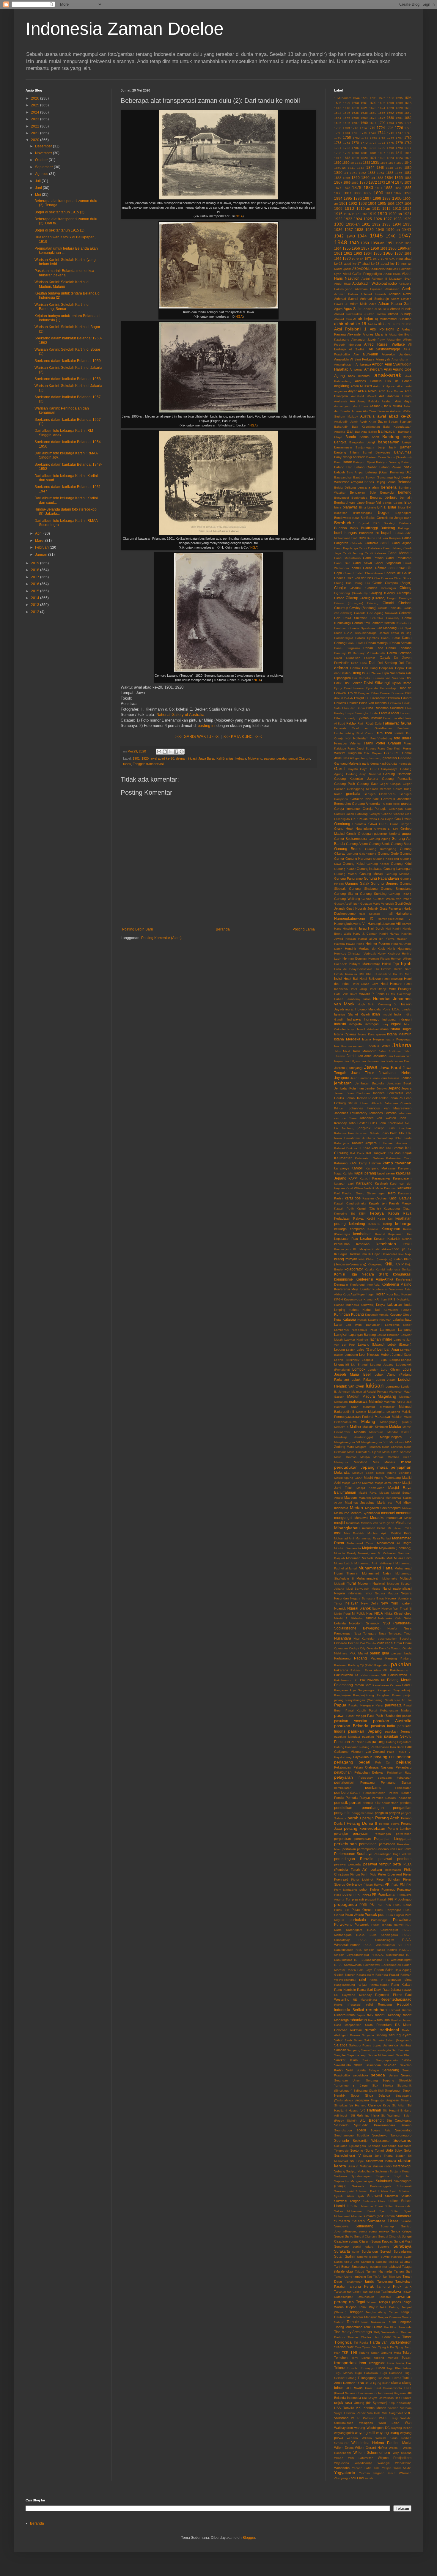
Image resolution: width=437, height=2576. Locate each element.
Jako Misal (342, 1051)
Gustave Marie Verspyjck (377, 904)
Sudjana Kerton (401, 2171)
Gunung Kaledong (386, 859)
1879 (357, 188)
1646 (382, 113)
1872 (373, 182)
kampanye (342, 1168)
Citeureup (341, 608)
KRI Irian (381, 1299)
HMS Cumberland (378, 974)
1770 (355, 143)
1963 (358, 253)
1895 (348, 199)
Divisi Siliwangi (377, 683)
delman (181, 758)
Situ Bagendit (371, 2120)
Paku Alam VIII (376, 1670)
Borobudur (344, 523)
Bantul (367, 452)
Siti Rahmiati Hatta (365, 2115)
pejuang (404, 1762)
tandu (127, 764)
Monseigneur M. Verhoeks (377, 1553)
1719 (372, 128)
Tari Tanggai (371, 2292)
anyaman (341, 391)
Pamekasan (381, 1685)
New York (389, 1603)
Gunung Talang (400, 894)
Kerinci (407, 1239)
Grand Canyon (401, 824)
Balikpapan (387, 432)
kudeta (354, 1310)
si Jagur (360, 2085)
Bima (363, 507)
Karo (392, 1193)
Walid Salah (389, 2423)
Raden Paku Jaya (360, 1970)
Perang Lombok (400, 1829)
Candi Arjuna (402, 543)
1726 (399, 128)
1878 (347, 188)
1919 (372, 214)
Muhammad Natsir (377, 1573)
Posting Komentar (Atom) (161, 938)
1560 (365, 98)
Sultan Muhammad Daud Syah (360, 2211)
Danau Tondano (399, 648)
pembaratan (403, 1788)
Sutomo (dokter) (368, 2257)
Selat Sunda (356, 2070)
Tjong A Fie (386, 2347)
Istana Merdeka (347, 1039)
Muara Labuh (344, 1563)
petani (376, 1869)
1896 (358, 199)
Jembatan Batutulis (370, 1083)
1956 (356, 248)
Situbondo (341, 2125)
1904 (372, 204)
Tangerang (385, 2281)
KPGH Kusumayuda (348, 1299)
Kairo (366, 1148)
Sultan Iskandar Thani (367, 2206)
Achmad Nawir (400, 294)
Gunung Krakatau (370, 869)
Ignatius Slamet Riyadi (352, 1014)
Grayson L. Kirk (386, 829)
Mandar (393, 1432)
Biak (408, 503)
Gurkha (367, 899)
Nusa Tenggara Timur (395, 1633)
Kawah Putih (344, 1209)
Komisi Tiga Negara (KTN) (361, 1274)
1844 (370, 168)
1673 (373, 118)
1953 (408, 243)
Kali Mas (394, 1153)
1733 (346, 133)
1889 (367, 193)
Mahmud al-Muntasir (379, 1407)
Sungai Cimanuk (389, 2236)
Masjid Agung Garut (348, 1478)
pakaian (401, 1664)
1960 (392, 248)
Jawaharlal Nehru (395, 1073)
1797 (408, 148)
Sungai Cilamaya (366, 2236)
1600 (355, 103)
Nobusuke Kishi (390, 1618)
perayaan (361, 1834)
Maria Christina (392, 1447)
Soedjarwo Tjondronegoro (392, 2135)
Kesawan (363, 1244)
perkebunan (345, 1844)
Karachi (365, 1178)
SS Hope (357, 2161)
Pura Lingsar (395, 1915)
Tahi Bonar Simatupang (351, 2267)
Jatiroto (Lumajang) (348, 1068)
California (371, 543)
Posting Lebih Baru (138, 929)
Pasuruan (342, 1742)
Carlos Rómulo (375, 568)
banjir (382, 447)
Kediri (371, 1218)
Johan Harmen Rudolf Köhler (367, 1098)
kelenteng (357, 1224)
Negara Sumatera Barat (367, 1598)
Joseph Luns (384, 1128)
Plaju (395, 1885)
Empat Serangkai (357, 713)
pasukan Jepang (365, 1731)
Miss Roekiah (354, 1533)
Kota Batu (393, 1294)
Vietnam (406, 2408)
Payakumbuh (363, 1757)
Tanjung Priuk (389, 2287)
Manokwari (397, 1442)
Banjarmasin (343, 447)
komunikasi (402, 1274)
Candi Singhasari (388, 563)
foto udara (403, 738)
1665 (347, 118)
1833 (367, 163)
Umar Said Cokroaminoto (383, 2388)
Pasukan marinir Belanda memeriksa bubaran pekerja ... (64, 273)
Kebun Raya (400, 1213)
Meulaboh (353, 1523)
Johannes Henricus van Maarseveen (380, 1108)
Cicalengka (388, 588)
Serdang (372, 2080)
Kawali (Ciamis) (369, 1208)
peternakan (393, 1870)
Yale (377, 2468)
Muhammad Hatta (376, 1568)
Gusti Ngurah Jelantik (362, 908)
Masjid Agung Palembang (382, 1478)
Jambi (352, 1056)
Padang (360, 1658)
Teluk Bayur (368, 2307)
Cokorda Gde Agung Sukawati (376, 613)
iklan (376, 1014)
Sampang (354, 2050)
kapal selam (386, 1173)
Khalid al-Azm (381, 1249)
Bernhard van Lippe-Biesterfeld (357, 503)
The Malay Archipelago (353, 2332)
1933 (386, 224)
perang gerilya (389, 1824)
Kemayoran (391, 1229)
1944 (362, 236)
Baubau (359, 477)
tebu (352, 2302)
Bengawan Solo (363, 492)
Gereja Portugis (375, 809)
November (44, 153)
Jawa (371, 1067)
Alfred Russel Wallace (384, 344)
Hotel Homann (391, 984)
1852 (362, 173)
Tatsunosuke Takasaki (374, 2297)
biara (338, 507)
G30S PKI (392, 753)
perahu (282, 758)
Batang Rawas (390, 467)
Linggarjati (341, 1364)
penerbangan (373, 1808)
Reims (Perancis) (348, 2005)
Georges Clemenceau (380, 794)
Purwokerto (343, 1925)
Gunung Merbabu (399, 874)
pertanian (349, 1849)
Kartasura (405, 1193)
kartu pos (353, 1198)
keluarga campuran (349, 1229)
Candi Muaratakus (347, 558)
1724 (381, 128)
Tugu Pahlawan (366, 2373)
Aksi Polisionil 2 (384, 329)
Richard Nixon (344, 2015)
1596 (408, 98)
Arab (382, 391)
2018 (36, 570)
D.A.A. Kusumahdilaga (360, 633)
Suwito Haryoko (391, 2257)
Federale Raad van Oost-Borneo (363, 728)
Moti (389, 1558)
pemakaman (344, 1783)
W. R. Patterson (364, 2418)
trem (362, 2363)
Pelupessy (366, 1778)
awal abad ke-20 (162, 758)
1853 (372, 173)
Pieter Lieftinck (362, 1880)
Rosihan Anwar (401, 2020)
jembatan (343, 1083)
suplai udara (363, 2247)
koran (381, 1294)
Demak (355, 668)
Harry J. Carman (365, 934)
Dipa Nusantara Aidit (397, 673)
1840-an (340, 168)
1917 (355, 214)
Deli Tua (405, 663)
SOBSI (361, 2130)
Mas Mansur (384, 1462)
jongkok (364, 1128)
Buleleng (388, 528)
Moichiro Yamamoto (348, 1548)
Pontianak (404, 1890)
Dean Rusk (359, 663)
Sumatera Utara (383, 2221)
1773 (373, 143)
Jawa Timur (362, 1073)
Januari (42, 555)
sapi (363, 2055)
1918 (364, 214)
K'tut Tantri (403, 1138)
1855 (390, 173)
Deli (372, 663)
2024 (36, 112)
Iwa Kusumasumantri (349, 1046)
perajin (368, 1818)
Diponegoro (342, 678)
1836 (384, 163)
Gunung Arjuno (357, 844)
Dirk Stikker (353, 683)
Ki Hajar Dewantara (383, 1254)
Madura (369, 1396)
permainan (368, 1844)
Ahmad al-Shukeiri (376, 309)
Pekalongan (343, 1767)
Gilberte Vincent (393, 814)
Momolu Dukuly (345, 1553)
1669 (364, 118)
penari (355, 1802)
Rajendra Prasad (387, 1975)
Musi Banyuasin (358, 1589)
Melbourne (342, 1513)
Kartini (339, 1198)
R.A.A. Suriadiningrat (377, 1940)
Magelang (387, 1396)
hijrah (406, 963)
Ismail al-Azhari (368, 1029)
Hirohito (386, 969)
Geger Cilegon (390, 784)
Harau (362, 928)
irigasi (192, 758)
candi (385, 543)
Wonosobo (342, 2468)
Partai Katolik (356, 1710)
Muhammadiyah (368, 1578)
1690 (364, 123)
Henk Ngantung (399, 949)
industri (340, 1024)
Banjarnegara (365, 447)
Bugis (354, 528)
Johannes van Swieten (378, 1118)
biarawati (350, 507)
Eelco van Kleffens (373, 703)
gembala (353, 794)
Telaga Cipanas (390, 2302)
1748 (408, 133)
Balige (373, 432)
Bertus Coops (392, 503)
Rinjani (360, 2015)
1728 (408, 128)
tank (408, 2287)
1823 (390, 158)
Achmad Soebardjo (374, 299)
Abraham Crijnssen (369, 289)
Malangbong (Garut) (396, 1422)
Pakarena (341, 1670)
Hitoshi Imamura (346, 974)
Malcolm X (341, 1427)
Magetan (405, 1397)
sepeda (378, 2075)
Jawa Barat (206, 758)
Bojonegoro (403, 513)
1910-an (363, 209)
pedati (364, 1762)
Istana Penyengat (399, 1039)
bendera (389, 487)
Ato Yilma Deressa (376, 411)
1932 (376, 224)
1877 (338, 188)
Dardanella (378, 653)
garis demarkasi (374, 763)
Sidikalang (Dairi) (365, 2091)
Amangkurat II (401, 359)
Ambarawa (363, 364)
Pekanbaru (404, 1767)
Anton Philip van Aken (389, 386)
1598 (338, 103)
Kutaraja (349, 1320)
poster (348, 1895)
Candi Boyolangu (346, 548)
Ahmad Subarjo (400, 314)
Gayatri (353, 769)
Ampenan (356, 369)
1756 (391, 138)
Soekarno (402, 2140)
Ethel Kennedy (345, 718)
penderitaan (390, 1803)
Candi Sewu (362, 563)
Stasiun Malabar (359, 2166)
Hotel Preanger (400, 989)
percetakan (404, 1834)
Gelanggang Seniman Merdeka (369, 789)
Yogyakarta (345, 2473)
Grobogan (365, 834)
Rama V (376, 1980)
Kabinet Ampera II (397, 1143)
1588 (391, 98)
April (39, 533)
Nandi (387, 1588)
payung (269, 758)
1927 (388, 219)
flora (389, 733)
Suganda (383, 2176)
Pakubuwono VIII (373, 1675)
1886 (338, 193)
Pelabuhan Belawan (369, 1772)
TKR (345, 2353)
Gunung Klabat (345, 869)
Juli (38, 181)
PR (374, 1895)
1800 (355, 153)
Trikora (340, 2368)
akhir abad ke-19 (350, 324)
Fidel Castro (365, 733)
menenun (404, 1513)
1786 (355, 148)
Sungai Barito (344, 2236)
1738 (355, 133)
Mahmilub (376, 1402)
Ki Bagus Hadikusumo (350, 1254)
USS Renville (344, 2408)
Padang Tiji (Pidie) (361, 1665)
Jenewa (382, 1088)
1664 (338, 118)
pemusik (341, 1803)
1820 (364, 158)
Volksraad (341, 2418)
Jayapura (342, 1078)
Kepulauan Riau (346, 1239)
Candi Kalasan (375, 553)
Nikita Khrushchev (398, 1613)
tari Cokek (354, 2292)
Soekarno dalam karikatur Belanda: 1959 (68, 361)
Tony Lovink (361, 2358)
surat (356, 2252)
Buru (362, 538)
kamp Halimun (370, 1163)
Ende (374, 713)
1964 (368, 253)
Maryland (360, 1462)
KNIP (400, 1264)
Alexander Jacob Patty (368, 340)
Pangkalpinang (364, 1695)
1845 (380, 168)
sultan (393, 2201)
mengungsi (343, 1518)
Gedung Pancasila (397, 779)
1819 (355, 158)
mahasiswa (358, 1402)
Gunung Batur (401, 844)
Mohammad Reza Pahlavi (373, 1538)
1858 (338, 178)
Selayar (374, 2070)
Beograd (376, 497)
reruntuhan (376, 2010)
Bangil (407, 437)
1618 (347, 108)
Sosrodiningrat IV (347, 2155)
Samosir (340, 2050)
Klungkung (375, 1264)
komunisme (344, 1279)
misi (337, 1533)
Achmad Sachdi (346, 299)
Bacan (382, 421)
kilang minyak (346, 1259)
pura (382, 1915)
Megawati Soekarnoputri (383, 1508)
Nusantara (343, 1638)
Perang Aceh (387, 1818)
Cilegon (392, 598)
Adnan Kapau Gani (395, 304)
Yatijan (387, 2468)
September (44, 167)
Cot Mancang (387, 628)
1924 (358, 219)
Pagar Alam (382, 1665)
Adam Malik (359, 304)
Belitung (350, 487)
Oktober (42, 160)
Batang (406, 462)
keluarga (403, 1224)
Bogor (383, 512)
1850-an (341, 173)
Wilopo (339, 2458)
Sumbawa (341, 2226)
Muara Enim (403, 1558)
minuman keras (374, 1528)
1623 (373, 108)
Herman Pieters (379, 959)
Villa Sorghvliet (392, 2413)
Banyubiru (383, 452)
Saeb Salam (353, 2040)
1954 (338, 248)
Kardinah (381, 1183)
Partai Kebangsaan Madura (390, 1710)
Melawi (407, 1508)
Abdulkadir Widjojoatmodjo (375, 284)
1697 (373, 123)
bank (393, 447)
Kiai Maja (405, 1254)
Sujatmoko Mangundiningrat (354, 2181)
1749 (338, 138)
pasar (339, 1715)
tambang (360, 2276)
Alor (356, 354)
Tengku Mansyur (364, 2317)
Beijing (380, 482)
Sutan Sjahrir (345, 2257)
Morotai (380, 1558)
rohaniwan (358, 2020)
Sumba (406, 2221)
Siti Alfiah (399, 2105)
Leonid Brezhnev (347, 1360)
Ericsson (406, 713)
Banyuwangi (343, 457)
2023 (36, 119)
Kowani (406, 1294)
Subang (340, 2171)
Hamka (407, 924)
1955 (347, 248)
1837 (392, 163)
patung (378, 1742)
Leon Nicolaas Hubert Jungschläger (385, 1355)
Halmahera (404, 914)
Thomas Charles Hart (363, 2337)
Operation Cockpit (347, 1648)
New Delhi (370, 1603)
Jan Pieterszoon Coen (396, 1061)
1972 (376, 259)
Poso (338, 1895)
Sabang (381, 2035)
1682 (408, 118)
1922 (338, 219)
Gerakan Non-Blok (365, 799)
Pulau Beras (402, 1905)
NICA (379, 1613)
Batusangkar (343, 477)
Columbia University (385, 618)
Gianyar (375, 814)
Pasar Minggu (356, 1716)
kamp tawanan (397, 1163)
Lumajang (393, 1386)
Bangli (371, 442)
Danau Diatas (356, 643)
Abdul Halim (392, 274)
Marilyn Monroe (372, 1457)
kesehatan (386, 1244)
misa (408, 1528)
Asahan (387, 401)
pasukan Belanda (351, 1726)
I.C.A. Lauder (402, 1009)
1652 (390, 113)
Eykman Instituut (369, 718)
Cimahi (388, 603)
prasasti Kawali (376, 1899)
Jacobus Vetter (378, 1046)
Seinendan (373, 2065)
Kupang (357, 1314)
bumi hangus (345, 533)
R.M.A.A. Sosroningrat (388, 1955)
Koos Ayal (350, 1294)
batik (408, 467)
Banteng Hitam (346, 452)
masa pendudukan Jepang (373, 1465)
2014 (36, 598)
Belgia (338, 488)
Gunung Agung (379, 839)
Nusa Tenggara (365, 1633)
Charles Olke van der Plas (354, 578)
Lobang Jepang (382, 1365)
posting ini (206, 726)
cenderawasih (400, 568)
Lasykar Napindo (356, 1340)
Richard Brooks (401, 2010)
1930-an (353, 224)
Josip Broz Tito (392, 1133)
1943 (351, 236)
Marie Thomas (345, 1457)
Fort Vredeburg (381, 738)
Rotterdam (384, 2025)
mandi (406, 1432)
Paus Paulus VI (399, 1752)
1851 (353, 173)
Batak (347, 462)
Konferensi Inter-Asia (365, 1285)
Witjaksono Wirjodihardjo (353, 2463)
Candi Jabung (393, 548)
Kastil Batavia (400, 1198)
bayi (397, 477)
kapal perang (365, 1173)
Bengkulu (387, 492)
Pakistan (356, 1670)
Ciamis (377, 583)
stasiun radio (382, 2166)
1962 (348, 253)
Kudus (367, 1310)
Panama (396, 1685)
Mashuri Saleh (363, 1473)
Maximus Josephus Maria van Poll (373, 1503)
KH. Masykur (362, 1249)
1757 (399, 138)
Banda (351, 437)
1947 (405, 236)
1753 (365, 138)
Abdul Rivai (342, 284)
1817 (338, 158)
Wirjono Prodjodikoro (395, 2458)
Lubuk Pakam (363, 1380)
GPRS (383, 824)
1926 (378, 219)
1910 (349, 208)
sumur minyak (379, 2231)
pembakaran (343, 1788)
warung (360, 2428)
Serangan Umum (348, 2080)
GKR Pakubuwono (364, 819)
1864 (389, 178)
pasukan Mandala (347, 1737)
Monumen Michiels (360, 1558)
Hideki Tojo (390, 964)
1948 (341, 242)
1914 (407, 209)
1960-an (405, 248)
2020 (36, 140)
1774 (382, 143)
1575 (382, 98)
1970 (347, 259)
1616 (338, 108)
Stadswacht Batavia (381, 2161)
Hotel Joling (358, 989)
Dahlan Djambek (367, 638)
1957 (365, 248)
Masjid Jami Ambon (388, 1483)
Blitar (392, 507)
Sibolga (388, 2085)
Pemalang (367, 1783)
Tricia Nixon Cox (399, 2363)
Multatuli (406, 1578)
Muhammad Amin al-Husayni (374, 1563)
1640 (373, 113)
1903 (363, 204)
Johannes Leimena (383, 1113)
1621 (364, 108)
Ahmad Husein (401, 309)
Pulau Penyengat (388, 1910)
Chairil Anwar (374, 573)
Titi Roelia (361, 2343)
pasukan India (383, 1726)
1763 (338, 143)
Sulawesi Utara (374, 2201)
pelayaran (344, 1777)
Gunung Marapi (346, 874)
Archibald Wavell (364, 396)
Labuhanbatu (402, 1320)
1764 (347, 143)
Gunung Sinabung (363, 889)
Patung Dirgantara (399, 1742)
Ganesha (405, 758)
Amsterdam (373, 369)
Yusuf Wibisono (400, 2473)
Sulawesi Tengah (347, 2201)
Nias (370, 1613)
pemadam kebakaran (395, 1778)
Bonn (408, 518)
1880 (368, 188)
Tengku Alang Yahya (382, 2312)
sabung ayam (400, 2035)
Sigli (381, 2091)
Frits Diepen (373, 753)
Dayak (385, 658)
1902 (353, 204)
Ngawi (376, 1609)
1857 (408, 173)
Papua (340, 1705)
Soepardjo (389, 2146)
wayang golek (344, 2433)
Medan (356, 1508)
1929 (407, 219)
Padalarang (342, 1658)
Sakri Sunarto (374, 2040)
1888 (357, 193)
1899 (386, 199)
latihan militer (381, 1339)
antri (408, 386)
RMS (369, 2015)
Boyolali (364, 523)
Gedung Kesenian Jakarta (356, 779)
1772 (364, 143)
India (398, 1014)
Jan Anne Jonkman (372, 1056)
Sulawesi (375, 2196)
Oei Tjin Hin (368, 1643)
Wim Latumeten (361, 2458)
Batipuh (339, 472)
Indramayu (372, 1019)
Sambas (405, 2045)
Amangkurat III (344, 364)
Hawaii (350, 944)
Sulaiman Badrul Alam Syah (376, 2191)
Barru (338, 462)
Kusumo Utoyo (401, 1314)
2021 (36, 133)
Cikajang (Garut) (382, 593)
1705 (399, 123)
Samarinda (390, 2045)
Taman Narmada (379, 2271)
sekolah (390, 2065)
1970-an (357, 259)
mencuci (388, 1513)
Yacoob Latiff (362, 2468)
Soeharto (342, 2141)
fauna (406, 723)
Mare (350, 1447)
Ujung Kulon (382, 2383)
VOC (408, 2413)
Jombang (348, 1128)
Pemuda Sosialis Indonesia (392, 1798)
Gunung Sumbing (373, 894)
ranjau (362, 1985)
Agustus (42, 174)
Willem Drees (344, 2448)
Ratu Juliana (392, 1990)
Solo (389, 2150)
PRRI (363, 1905)
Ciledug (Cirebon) (373, 598)
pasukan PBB (372, 1737)
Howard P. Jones (372, 994)
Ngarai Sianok (359, 1608)
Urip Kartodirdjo (400, 2403)
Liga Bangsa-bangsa (396, 1360)
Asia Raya (403, 401)
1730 (338, 133)
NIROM (371, 1618)
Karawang (364, 1183)
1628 (390, 108)
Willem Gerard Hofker (371, 2448)
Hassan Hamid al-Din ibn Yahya (370, 939)
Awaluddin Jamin (346, 422)
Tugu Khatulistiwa (399, 2368)
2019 (36, 563)
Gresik (351, 834)
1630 (408, 108)
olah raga (385, 1643)
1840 (408, 163)
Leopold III (370, 1360)
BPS (377, 523)
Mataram (365, 1498)
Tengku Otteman (389, 2317)
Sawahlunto (342, 2065)
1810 (391, 153)
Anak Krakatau (360, 376)
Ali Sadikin (357, 349)
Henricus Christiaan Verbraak (355, 954)
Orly (363, 1648)
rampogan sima (399, 1980)
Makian (397, 1417)
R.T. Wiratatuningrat (397, 1960)
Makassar (382, 1417)
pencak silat (372, 1803)
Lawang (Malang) (371, 1344)
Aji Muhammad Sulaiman (393, 319)
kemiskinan (362, 1234)
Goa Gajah (386, 819)
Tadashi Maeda (387, 2262)
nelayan (352, 1603)
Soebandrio (403, 2130)
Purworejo (362, 1925)
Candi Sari (342, 563)
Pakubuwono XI (346, 1680)
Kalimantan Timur (399, 1158)
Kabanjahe (342, 1143)
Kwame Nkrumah (380, 1320)
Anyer (352, 391)
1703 (390, 123)
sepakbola (361, 2075)
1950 (365, 243)
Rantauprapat (379, 1985)
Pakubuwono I (401, 1670)
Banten (406, 447)
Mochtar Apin (378, 1533)
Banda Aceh (369, 437)
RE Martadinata (365, 2000)
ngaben (406, 1603)
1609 (399, 103)
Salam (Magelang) (399, 2040)
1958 (375, 248)
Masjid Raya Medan (374, 1493)
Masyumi (351, 1498)
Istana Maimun (399, 1034)
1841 (351, 168)
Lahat (338, 1325)
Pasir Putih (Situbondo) (384, 1716)
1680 (390, 118)
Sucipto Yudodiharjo (360, 2171)
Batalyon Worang (388, 462)
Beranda (223, 929)
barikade (359, 457)
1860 (356, 178)
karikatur (404, 1188)
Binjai (382, 507)
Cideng (405, 588)
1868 (347, 182)
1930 (339, 224)
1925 (368, 219)
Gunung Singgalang (396, 889)
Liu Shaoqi (359, 1365)
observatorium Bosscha (395, 1639)
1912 (386, 209)
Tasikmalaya (391, 2292)
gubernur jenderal (387, 834)
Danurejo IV (343, 653)
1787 (364, 148)
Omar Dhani (403, 1643)
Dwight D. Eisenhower (370, 698)
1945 (376, 236)
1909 (338, 209)
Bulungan (405, 528)
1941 (407, 229)
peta (397, 1864)
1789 (382, 148)
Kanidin (348, 1173)
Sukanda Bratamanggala (371, 2186)
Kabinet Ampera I (366, 1143)
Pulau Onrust (362, 1910)
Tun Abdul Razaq (389, 2378)
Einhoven (394, 703)
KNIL (389, 1264)
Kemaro (373, 1229)
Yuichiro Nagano (372, 2473)
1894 (338, 199)
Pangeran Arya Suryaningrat (355, 1690)
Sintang (406, 2100)
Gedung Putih (345, 784)
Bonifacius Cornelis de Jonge (382, 518)
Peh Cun (383, 1762)
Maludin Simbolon (375, 1427)
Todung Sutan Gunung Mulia (380, 2353)
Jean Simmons (361, 1078)
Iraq (385, 1024)
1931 (366, 224)
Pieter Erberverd (390, 1874)
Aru (352, 401)
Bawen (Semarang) (379, 477)
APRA (362, 391)
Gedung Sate (367, 784)
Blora (401, 507)
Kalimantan (343, 1158)
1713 (355, 128)
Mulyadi (339, 1584)
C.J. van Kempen (389, 538)
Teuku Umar (373, 2327)
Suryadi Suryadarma (396, 2251)
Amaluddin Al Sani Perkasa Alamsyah (362, 359)
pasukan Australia (392, 1721)
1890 (378, 193)
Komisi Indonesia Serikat (394, 1269)
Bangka (340, 442)
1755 (382, 138)
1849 (399, 168)
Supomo (383, 2247)
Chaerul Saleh (353, 573)
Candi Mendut (400, 553)
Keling (388, 1224)
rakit (363, 1980)
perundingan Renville (354, 1859)
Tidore (386, 2337)
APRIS (372, 391)
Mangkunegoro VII (347, 1442)
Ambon (378, 364)
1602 (373, 103)
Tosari (407, 2358)
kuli (378, 1310)
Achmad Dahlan (346, 294)
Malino (355, 1427)
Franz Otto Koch (389, 748)
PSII (380, 1905)
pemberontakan (347, 1793)
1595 (399, 98)
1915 (338, 214)
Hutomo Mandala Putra (373, 1009)
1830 (338, 163)
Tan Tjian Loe (392, 2277)
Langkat (341, 1335)
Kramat (368, 1299)
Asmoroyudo (343, 406)
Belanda (405, 482)
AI (355, 319)
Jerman (339, 1093)
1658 (399, 113)
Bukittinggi (369, 528)
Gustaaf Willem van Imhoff (393, 899)
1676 (382, 118)
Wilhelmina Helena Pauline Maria (382, 2443)
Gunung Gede (388, 854)
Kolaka (370, 1269)
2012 (36, 612)
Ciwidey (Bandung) (363, 608)
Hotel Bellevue (370, 979)
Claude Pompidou (390, 608)
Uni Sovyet (370, 2398)
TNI (354, 2352)
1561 (373, 98)
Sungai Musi (403, 2241)
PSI (372, 1905)
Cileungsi (405, 598)
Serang (406, 2075)
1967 (399, 253)
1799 (347, 153)
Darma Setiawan (399, 653)
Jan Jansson (370, 1061)
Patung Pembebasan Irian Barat (382, 1747)
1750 (347, 138)
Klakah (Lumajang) (379, 1259)
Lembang (351, 1355)
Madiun (353, 1396)
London (373, 1370)
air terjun (366, 319)
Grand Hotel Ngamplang (353, 829)
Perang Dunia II (362, 1823)
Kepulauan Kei (400, 1234)
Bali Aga (361, 432)
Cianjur (340, 588)
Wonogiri (383, 2463)
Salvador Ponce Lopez (365, 2045)
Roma (372, 2020)
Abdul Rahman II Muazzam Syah (386, 279)
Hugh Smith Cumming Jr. (377, 1004)
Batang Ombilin (366, 467)
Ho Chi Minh (402, 974)
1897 (367, 199)
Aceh (407, 289)
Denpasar (386, 668)
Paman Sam (363, 1685)
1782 (347, 148)
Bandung (391, 437)
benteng (405, 492)
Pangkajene (342, 1695)
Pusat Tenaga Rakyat (387, 1925)
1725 (390, 128)
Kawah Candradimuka (350, 1203)
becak (369, 482)
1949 (354, 243)
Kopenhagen (366, 1294)
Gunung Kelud (354, 864)
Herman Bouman (355, 958)
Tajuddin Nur (378, 2267)
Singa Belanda (378, 2095)
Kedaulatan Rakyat (349, 1218)
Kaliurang (341, 1163)
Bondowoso (343, 518)
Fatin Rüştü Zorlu (370, 723)
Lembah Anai (388, 1350)
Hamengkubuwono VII (350, 924)
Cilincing (373, 603)
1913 (397, 209)
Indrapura (389, 1019)
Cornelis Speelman (362, 628)
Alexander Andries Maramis (367, 334)
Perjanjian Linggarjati (393, 1839)
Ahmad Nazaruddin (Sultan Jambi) (360, 314)
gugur (407, 834)
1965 (378, 253)
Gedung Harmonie (397, 774)
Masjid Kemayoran (371, 1488)
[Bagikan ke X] (170, 752)
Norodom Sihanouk (364, 1623)
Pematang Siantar (396, 1783)
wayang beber (401, 2428)
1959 (384, 248)
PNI (403, 1884)
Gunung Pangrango (348, 878)
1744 (381, 133)
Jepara (406, 1088)
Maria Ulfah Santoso (397, 1452)
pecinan (404, 1757)
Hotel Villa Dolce (346, 994)
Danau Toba (373, 648)
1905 (382, 204)
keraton (366, 1239)
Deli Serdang (387, 663)
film (380, 733)
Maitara (361, 1412)
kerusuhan (342, 1244)
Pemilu (339, 1798)
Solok (399, 2150)
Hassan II (404, 939)
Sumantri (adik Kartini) (379, 2216)
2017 (36, 577)
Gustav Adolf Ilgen (347, 904)
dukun (339, 698)
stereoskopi (402, 2166)
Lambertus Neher (398, 1325)
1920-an (395, 214)
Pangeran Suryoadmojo (394, 1690)
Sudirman (382, 2171)
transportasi (155, 764)
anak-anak (388, 375)
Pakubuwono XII (372, 1680)
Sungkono (341, 2246)
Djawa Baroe (402, 683)
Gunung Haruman (359, 859)
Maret (40, 541)
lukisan (375, 1386)
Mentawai (361, 1518)
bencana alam (368, 487)
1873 (381, 182)
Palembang (344, 1685)
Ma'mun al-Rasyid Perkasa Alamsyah (377, 1392)
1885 (407, 188)
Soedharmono (344, 2135)
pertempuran (366, 1849)
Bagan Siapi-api (400, 422)
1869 (355, 183)
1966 (388, 253)
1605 (382, 103)
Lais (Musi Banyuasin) (363, 1325)
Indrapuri (405, 1019)
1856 (399, 173)
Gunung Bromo (348, 849)
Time (397, 2337)
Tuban (380, 2368)
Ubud (368, 2383)
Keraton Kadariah (387, 1239)
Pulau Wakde (354, 1915)
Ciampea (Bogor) (398, 583)
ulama (396, 2383)
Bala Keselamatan (366, 427)
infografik (356, 1024)
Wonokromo (403, 2463)
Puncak (371, 1915)
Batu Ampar (355, 472)
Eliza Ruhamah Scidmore (385, 708)
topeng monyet (386, 2358)
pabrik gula (379, 1653)
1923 (348, 219)
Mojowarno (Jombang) (395, 1548)
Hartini (384, 934)
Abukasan (392, 289)
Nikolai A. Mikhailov (349, 1618)
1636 (355, 113)
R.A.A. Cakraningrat (383, 1930)
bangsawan (389, 442)
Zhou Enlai (356, 2478)
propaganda (346, 1904)
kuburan (394, 1304)
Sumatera (404, 2216)
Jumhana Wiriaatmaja (378, 1138)
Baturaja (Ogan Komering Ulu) (388, 472)
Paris (379, 1705)
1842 (361, 168)
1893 (407, 193)
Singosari (392, 2100)
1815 (408, 153)
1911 (376, 209)
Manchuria (376, 1432)
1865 (399, 178)
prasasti (358, 1899)
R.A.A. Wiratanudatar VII (383, 1945)
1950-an (378, 243)
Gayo (364, 769)
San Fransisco (402, 2050)
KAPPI (353, 1178)
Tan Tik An (374, 2277)
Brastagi (389, 523)
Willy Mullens (402, 2453)
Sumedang (364, 2226)
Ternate (353, 2322)
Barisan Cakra (376, 457)
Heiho (360, 944)
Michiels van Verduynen (377, 1523)
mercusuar (394, 1518)
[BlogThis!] (165, 752)
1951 (390, 243)
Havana (339, 944)
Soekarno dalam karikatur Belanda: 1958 (68, 379)
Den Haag (370, 668)
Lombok (359, 1369)
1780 (408, 143)
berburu (391, 497)
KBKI (363, 1214)
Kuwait (362, 1320)
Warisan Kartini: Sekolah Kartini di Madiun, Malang (62, 284)
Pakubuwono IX (346, 1675)
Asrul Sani (361, 406)
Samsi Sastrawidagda (376, 2050)
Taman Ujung (343, 2277)
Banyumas (403, 452)
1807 (382, 153)
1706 (408, 123)
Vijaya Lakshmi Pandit (350, 2413)
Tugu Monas (343, 2373)
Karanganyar (382, 1178)
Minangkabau (347, 1528)
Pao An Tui (403, 1700)
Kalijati (407, 1153)
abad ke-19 (390, 264)
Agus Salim (353, 309)
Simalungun (393, 2090)
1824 (399, 158)
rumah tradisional (382, 2030)
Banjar (407, 442)
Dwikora (394, 698)
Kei (390, 1219)
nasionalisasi (402, 1588)
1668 (355, 118)
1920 (145, 758)
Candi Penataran (399, 558)
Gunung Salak (357, 884)
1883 (388, 188)
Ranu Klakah (401, 1985)
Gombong (342, 824)
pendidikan (343, 1808)
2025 (36, 105)
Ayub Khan (368, 422)
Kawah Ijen (378, 1203)
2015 (36, 591)
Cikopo (339, 598)
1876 (408, 182)
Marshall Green (400, 1457)
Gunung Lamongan (397, 869)
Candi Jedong (353, 553)
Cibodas (371, 588)
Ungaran (400, 2393)
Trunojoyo (368, 2368)
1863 (380, 178)
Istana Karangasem (372, 1034)
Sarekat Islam (346, 2060)
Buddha (341, 528)
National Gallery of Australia (180, 715)
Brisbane (405, 523)
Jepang (394, 1088)
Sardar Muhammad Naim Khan (390, 2055)
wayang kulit (365, 2433)
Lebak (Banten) (399, 1344)
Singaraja (377, 2100)
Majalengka (376, 1412)
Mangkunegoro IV (396, 1437)
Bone (356, 518)
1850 (408, 168)
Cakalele (356, 543)
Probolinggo (403, 1899)
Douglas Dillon (368, 693)
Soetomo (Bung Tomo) (367, 2150)
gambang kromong (368, 758)
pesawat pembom (395, 1859)
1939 (370, 230)
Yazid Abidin (402, 2468)
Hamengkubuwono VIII (384, 924)
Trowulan (353, 2368)
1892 (398, 193)
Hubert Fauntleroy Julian (352, 999)
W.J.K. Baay (388, 2418)
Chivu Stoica (403, 578)
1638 (364, 113)
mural (351, 1583)
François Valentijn (348, 743)
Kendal (380, 1234)
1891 (389, 193)
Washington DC (378, 2428)
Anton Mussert (361, 386)
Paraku (353, 1705)
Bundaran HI (369, 533)
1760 (408, 138)
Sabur (338, 2040)
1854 (381, 173)
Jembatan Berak (399, 1083)
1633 (338, 113)
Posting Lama (304, 929)
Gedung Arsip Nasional (363, 774)
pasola (407, 1716)
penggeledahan (363, 1813)
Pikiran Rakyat (374, 1885)
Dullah (349, 698)
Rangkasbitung (345, 1985)
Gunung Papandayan (381, 878)
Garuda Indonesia (399, 764)
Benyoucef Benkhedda (351, 498)
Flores (399, 733)
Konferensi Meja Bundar (352, 1289)
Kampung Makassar (381, 1168)
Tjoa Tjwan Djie (366, 2347)
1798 (338, 153)
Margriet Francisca (368, 1447)
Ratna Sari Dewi (369, 1990)
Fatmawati (391, 723)
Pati (368, 1742)
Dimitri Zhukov (372, 673)
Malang (368, 1421)
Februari (42, 547)
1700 (382, 123)
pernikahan (387, 1844)
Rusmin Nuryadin (362, 2035)
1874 (390, 182)
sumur (363, 2231)
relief (370, 2005)
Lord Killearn (390, 1369)
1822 (382, 158)
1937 (349, 230)
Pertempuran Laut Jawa (394, 1849)
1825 (408, 158)
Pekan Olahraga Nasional (373, 1767)
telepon (351, 2307)
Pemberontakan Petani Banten (387, 1793)
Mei (38, 195)
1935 (407, 224)
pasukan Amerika (351, 1721)
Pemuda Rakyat (358, 1798)
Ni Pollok (359, 1613)
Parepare (367, 1705)
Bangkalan (357, 442)
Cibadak (356, 588)
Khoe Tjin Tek (401, 1249)
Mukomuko (390, 1578)
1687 (355, 123)
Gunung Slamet (346, 894)
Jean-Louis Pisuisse (386, 1078)
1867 (338, 182)
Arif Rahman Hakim (395, 396)
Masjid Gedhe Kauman (358, 1483)
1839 (400, 163)
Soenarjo (374, 2146)
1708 (338, 128)
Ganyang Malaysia (348, 763)
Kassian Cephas (375, 1198)
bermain (406, 497)
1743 (372, 133)
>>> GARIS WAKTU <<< (197, 737)
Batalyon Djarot (364, 462)
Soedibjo (363, 2135)
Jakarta (402, 1045)
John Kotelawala (391, 1123)
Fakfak (351, 723)
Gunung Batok (379, 844)
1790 (390, 148)
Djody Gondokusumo (349, 688)
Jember (370, 1088)
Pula (388, 1905)
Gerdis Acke (392, 804)
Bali (350, 431)
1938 (359, 230)
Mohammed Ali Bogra (394, 1543)
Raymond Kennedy (357, 1995)
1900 (397, 198)
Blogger (249, 2538)
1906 (391, 204)
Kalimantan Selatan (369, 1158)
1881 (379, 188)
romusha (383, 2020)
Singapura (362, 2100)
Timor (407, 2337)
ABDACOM (360, 269)
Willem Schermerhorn (372, 2453)
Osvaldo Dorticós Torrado (384, 1648)
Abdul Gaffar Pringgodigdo (362, 274)
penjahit (394, 1813)
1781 (338, 148)
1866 (408, 178)
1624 (382, 108)
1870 (364, 182)
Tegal (361, 2302)
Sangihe (340, 2055)
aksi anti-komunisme (395, 324)
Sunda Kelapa (401, 2231)
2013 (36, 605)
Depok (400, 668)
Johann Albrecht (371, 1103)
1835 (375, 163)
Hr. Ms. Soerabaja (399, 994)
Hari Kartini (393, 929)
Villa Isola (374, 2413)
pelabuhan (343, 1772)
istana (384, 1029)
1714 (363, 128)
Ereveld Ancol (389, 713)
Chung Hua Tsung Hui (352, 583)
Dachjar (384, 633)
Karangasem (402, 1178)
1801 (364, 153)
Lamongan (388, 1330)
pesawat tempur (377, 1864)
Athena (357, 411)
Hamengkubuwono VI (395, 919)
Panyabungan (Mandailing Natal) (369, 1700)
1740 (364, 133)
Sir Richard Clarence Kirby (370, 2105)
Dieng (356, 673)
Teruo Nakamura (373, 2322)
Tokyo (407, 2353)
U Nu (360, 2383)
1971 (368, 259)
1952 (399, 243)
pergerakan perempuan (352, 1839)
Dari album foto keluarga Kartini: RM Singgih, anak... (64, 433)
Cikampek (404, 593)
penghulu (381, 1813)
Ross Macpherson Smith (353, 2025)
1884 (398, 188)
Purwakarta (402, 1920)
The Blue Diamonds (397, 2327)
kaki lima (378, 1148)
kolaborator (354, 1269)
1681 (399, 118)
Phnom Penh (359, 1874)
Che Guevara (384, 578)
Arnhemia (341, 401)
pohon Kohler (369, 1890)
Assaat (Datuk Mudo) (386, 406)
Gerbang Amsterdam (367, 804)
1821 (373, 158)
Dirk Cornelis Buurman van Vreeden (378, 678)
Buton (371, 538)
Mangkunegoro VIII (375, 1442)
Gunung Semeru (384, 884)
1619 (355, 108)
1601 (364, 103)
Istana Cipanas (345, 1034)
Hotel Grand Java (365, 984)
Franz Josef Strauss (362, 748)
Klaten (398, 1259)
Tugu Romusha (391, 2373)
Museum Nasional (371, 1583)
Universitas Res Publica (395, 2398)
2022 (36, 126)
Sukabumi (384, 2181)
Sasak (407, 2060)
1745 (391, 133)
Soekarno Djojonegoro (350, 2146)
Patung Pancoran (346, 1747)
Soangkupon (343, 2130)
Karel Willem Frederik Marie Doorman (371, 1188)
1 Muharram (343, 98)
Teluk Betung (389, 2307)
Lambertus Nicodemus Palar (356, 1330)
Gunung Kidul (401, 864)
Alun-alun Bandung (397, 354)
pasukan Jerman (398, 1731)
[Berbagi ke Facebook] (176, 752)
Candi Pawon (373, 558)
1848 (389, 168)
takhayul (395, 2267)
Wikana (367, 2438)
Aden (373, 304)
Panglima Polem (389, 1695)
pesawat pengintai (348, 1864)
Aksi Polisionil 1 (350, 329)
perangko (341, 1834)
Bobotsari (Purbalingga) (353, 513)
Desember (44, 146)
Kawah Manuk (400, 1203)
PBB (392, 1757)
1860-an (368, 178)
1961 (338, 253)
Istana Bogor (401, 1029)
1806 (373, 153)
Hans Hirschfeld (345, 929)
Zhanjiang (341, 2478)
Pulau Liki (342, 1910)
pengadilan (402, 1808)
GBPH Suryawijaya (384, 769)
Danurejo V (361, 653)
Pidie (373, 1874)
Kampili (357, 1168)
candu (356, 568)
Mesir (408, 1518)
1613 (408, 103)
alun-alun (370, 354)
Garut (339, 769)
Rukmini (356, 2030)
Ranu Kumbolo (345, 1990)
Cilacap (352, 598)
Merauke (377, 1518)
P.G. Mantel (359, 1653)
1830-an (348, 163)
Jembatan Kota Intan (349, 1088)
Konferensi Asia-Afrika (374, 1279)
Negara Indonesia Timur (353, 1593)
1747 (399, 133)
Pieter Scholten (388, 1879)
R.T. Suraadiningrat (368, 1960)
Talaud (360, 2272)
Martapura (341, 1462)
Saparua (353, 2055)
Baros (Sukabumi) (399, 457)
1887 (347, 193)
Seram (393, 2075)
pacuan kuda (401, 1653)
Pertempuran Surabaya (353, 1854)
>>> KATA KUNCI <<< (242, 737)
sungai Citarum (299, 758)
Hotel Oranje (378, 989)
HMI (361, 974)
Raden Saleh (384, 1970)
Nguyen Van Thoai (394, 1609)
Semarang (391, 2070)
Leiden (351, 1350)
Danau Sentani (401, 643)
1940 (380, 230)
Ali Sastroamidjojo (385, 349)
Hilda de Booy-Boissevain (353, 969)
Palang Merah (399, 1680)
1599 (347, 103)
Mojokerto (255, 758)
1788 (373, 148)
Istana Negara (373, 1039)
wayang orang (388, 2433)
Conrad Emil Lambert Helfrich (373, 623)
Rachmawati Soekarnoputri (382, 1965)
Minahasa (403, 1523)
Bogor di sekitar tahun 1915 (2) (59, 212)
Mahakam (341, 1402)
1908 (408, 204)
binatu (372, 507)
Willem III (395, 2448)
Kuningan (342, 1314)
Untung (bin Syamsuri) (371, 2403)
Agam (338, 309)
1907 (400, 204)
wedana (352, 2438)
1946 (391, 236)
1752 (356, 138)
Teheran (372, 2302)
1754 (373, 138)
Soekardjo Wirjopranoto (371, 2141)
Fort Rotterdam (357, 738)
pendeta (406, 1803)
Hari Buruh (376, 928)
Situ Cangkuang (399, 2120)
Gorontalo (359, 824)
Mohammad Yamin (361, 1543)
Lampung (405, 1330)
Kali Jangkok (376, 1153)
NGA (239, 216)
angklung (342, 386)
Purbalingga (379, 1920)
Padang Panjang (384, 1658)
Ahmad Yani (343, 319)
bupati (386, 533)
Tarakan (340, 2292)
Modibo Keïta (401, 1533)
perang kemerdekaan (365, 1828)
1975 (384, 259)
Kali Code (357, 1153)
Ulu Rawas (354, 2388)
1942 (339, 236)
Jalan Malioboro (364, 1051)
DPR (408, 693)
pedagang (344, 1762)
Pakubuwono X (400, 1675)
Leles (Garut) (367, 1350)
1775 (390, 143)
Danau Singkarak (347, 648)
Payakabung (343, 1757)
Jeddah (406, 1078)
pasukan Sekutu (398, 1736)
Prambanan (387, 1895)
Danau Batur (390, 638)
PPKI (357, 1895)
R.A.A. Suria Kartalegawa (377, 1935)
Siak (375, 2085)
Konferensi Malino (397, 1284)
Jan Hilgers (352, 1061)
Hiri (377, 969)
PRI (390, 1899)
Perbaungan (382, 1834)
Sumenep (387, 2226)
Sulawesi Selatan (398, 2196)
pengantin (342, 1813)
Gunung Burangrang (381, 849)
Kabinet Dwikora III (348, 1148)
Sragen (400, 2156)
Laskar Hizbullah (388, 1335)
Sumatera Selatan (349, 2221)
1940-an (393, 230)
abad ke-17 (352, 264)
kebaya (241, 758)
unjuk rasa (343, 2403)
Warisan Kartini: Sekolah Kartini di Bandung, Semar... (62, 307)
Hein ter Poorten (378, 944)
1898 (377, 199)
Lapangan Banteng (362, 1335)
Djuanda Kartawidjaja (381, 688)
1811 (399, 153)
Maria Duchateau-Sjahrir (364, 1452)
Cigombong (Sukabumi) (351, 593)
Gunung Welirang (347, 899)
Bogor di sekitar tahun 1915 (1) (59, 230)
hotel (338, 979)
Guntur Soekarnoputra (351, 839)
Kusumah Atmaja (377, 1315)
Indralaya (354, 1019)
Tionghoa (343, 2342)
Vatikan (393, 2408)
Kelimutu (374, 1224)
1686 (347, 123)
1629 (399, 108)
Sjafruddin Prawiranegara (375, 2125)
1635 (347, 113)
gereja (406, 804)
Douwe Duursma (392, 693)
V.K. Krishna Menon (371, 2408)
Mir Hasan (395, 1528)
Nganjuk (340, 1608)
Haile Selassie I (372, 914)
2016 (36, 584)
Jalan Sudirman (390, 1051)
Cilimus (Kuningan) (349, 603)
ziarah (369, 2478)
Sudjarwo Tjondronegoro (353, 2176)
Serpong (388, 2080)
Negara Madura (386, 1593)
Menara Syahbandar (365, 1513)
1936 (338, 230)
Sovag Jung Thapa (378, 2156)
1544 (356, 98)
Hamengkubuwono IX (354, 919)
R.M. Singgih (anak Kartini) (376, 1950)
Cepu (338, 573)
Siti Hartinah (371, 2110)
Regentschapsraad (396, 1999)
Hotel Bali (351, 979)
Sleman (406, 2125)
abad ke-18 (371, 264)
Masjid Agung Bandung (394, 1473)
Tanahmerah (354, 2282)
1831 (359, 163)
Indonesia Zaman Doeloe (125, 29)
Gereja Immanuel (347, 809)
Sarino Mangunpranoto (380, 2060)
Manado (360, 1432)
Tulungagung (367, 2378)
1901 (136, 758)
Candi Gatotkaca (370, 548)
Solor (408, 2150)
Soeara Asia (381, 2130)
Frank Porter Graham (383, 743)
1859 (346, 178)
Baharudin (341, 427)
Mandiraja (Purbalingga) (353, 1437)
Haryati (394, 934)
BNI (409, 507)
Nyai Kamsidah (364, 1639)
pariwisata (393, 1705)
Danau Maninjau (378, 643)
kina (361, 1259)
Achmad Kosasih (373, 294)
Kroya (380, 1305)
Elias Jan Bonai (353, 708)
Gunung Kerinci (378, 864)
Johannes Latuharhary (351, 1113)
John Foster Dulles (363, 1123)
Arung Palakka (368, 401)
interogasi (372, 1024)
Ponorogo (388, 1890)
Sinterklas (341, 2105)
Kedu (381, 1219)
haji (390, 914)
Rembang (385, 2005)
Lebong (339, 1350)
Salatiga (341, 2045)
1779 (399, 143)
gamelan (390, 758)
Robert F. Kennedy (387, 2015)
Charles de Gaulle (398, 573)
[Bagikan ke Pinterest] (182, 752)
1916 (347, 214)
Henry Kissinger (389, 954)
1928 (397, 219)
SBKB (358, 2065)
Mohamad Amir (344, 1538)
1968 (408, 253)
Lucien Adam (386, 1380)
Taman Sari (403, 2271)
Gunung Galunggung (361, 854)
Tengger (139, 764)
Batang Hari (343, 467)
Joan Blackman (358, 1093)
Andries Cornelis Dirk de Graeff (383, 381)
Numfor (392, 1628)
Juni (39, 188)
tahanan (406, 2262)
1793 (399, 148)
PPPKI (366, 1895)
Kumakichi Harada (398, 1310)
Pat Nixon (357, 1742)
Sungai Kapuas (382, 2241)
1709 (346, 128)
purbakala (358, 1920)
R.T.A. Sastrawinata (348, 1965)
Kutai (338, 1320)
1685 (338, 123)
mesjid (339, 1523)
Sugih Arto (403, 2176)
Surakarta (342, 2251)
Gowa (373, 824)
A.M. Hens (396, 259)
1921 (407, 214)
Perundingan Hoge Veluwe (393, 1854)
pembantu (373, 1788)
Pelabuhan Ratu (399, 1773)
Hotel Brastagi (392, 979)
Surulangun (370, 2251)
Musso (376, 1589)
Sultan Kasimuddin (398, 2206)
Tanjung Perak (361, 2287)
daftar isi (397, 633)
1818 (347, 158)
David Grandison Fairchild (355, 658)
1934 (397, 224)
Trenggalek (377, 2363)
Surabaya (402, 2246)
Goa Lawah (403, 819)
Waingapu (366, 2423)
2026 (36, 98)
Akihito (372, 324)
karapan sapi (344, 1184)
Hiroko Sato (403, 969)
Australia (367, 416)
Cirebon (405, 603)
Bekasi (391, 482)
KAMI (353, 1163)
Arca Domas (395, 391)
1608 (390, 103)
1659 (408, 113)
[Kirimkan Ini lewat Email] (159, 752)
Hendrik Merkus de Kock (365, 949)
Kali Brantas (225, 758)
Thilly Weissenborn (386, 2332)
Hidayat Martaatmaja (365, 964)
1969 (338, 259)
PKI (388, 1884)
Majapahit (393, 1412)
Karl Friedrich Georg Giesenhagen (360, 1193)
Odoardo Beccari (347, 1643)
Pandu (407, 1685)
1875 (399, 182)
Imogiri (387, 1014)
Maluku (395, 1427)
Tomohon (341, 2358)
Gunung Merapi (371, 874)
